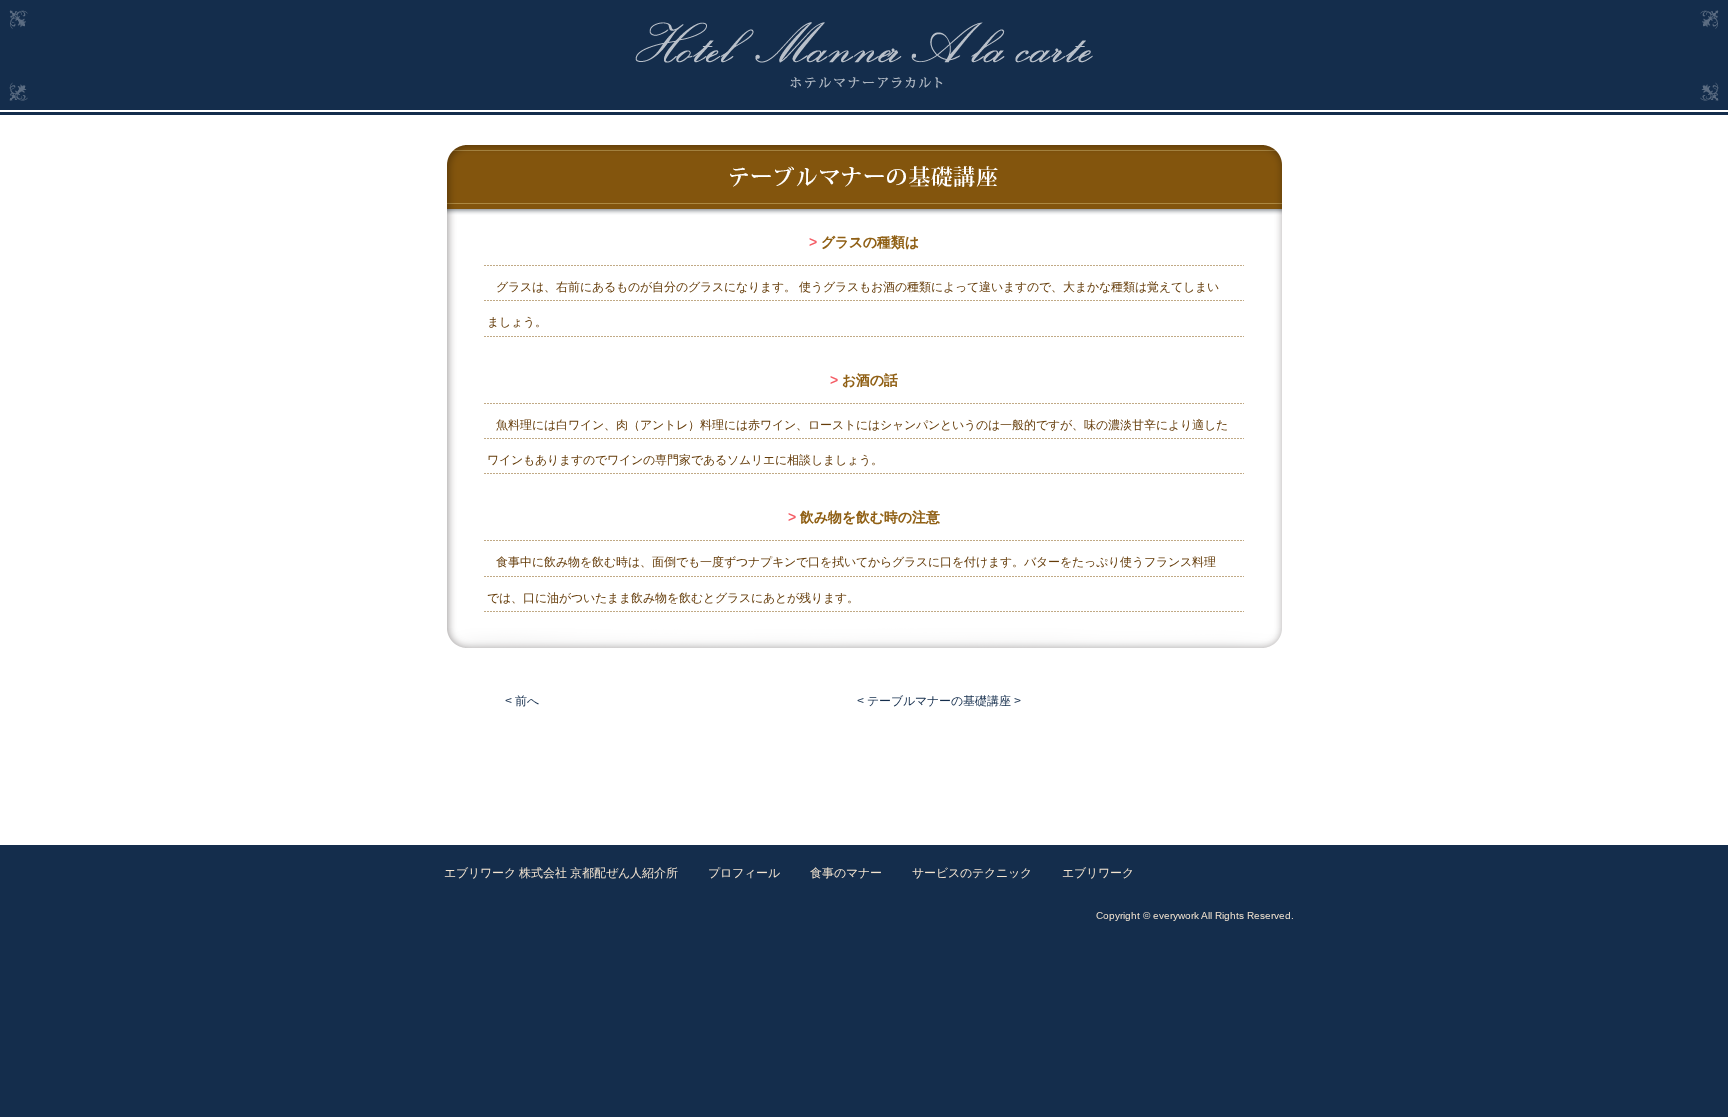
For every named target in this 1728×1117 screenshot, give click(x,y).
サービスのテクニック (972, 873)
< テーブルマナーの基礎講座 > (939, 701)
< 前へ (522, 701)
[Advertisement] (864, 770)
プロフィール (744, 873)
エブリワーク (1098, 873)
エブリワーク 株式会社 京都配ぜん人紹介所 (561, 873)
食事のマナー (846, 873)
